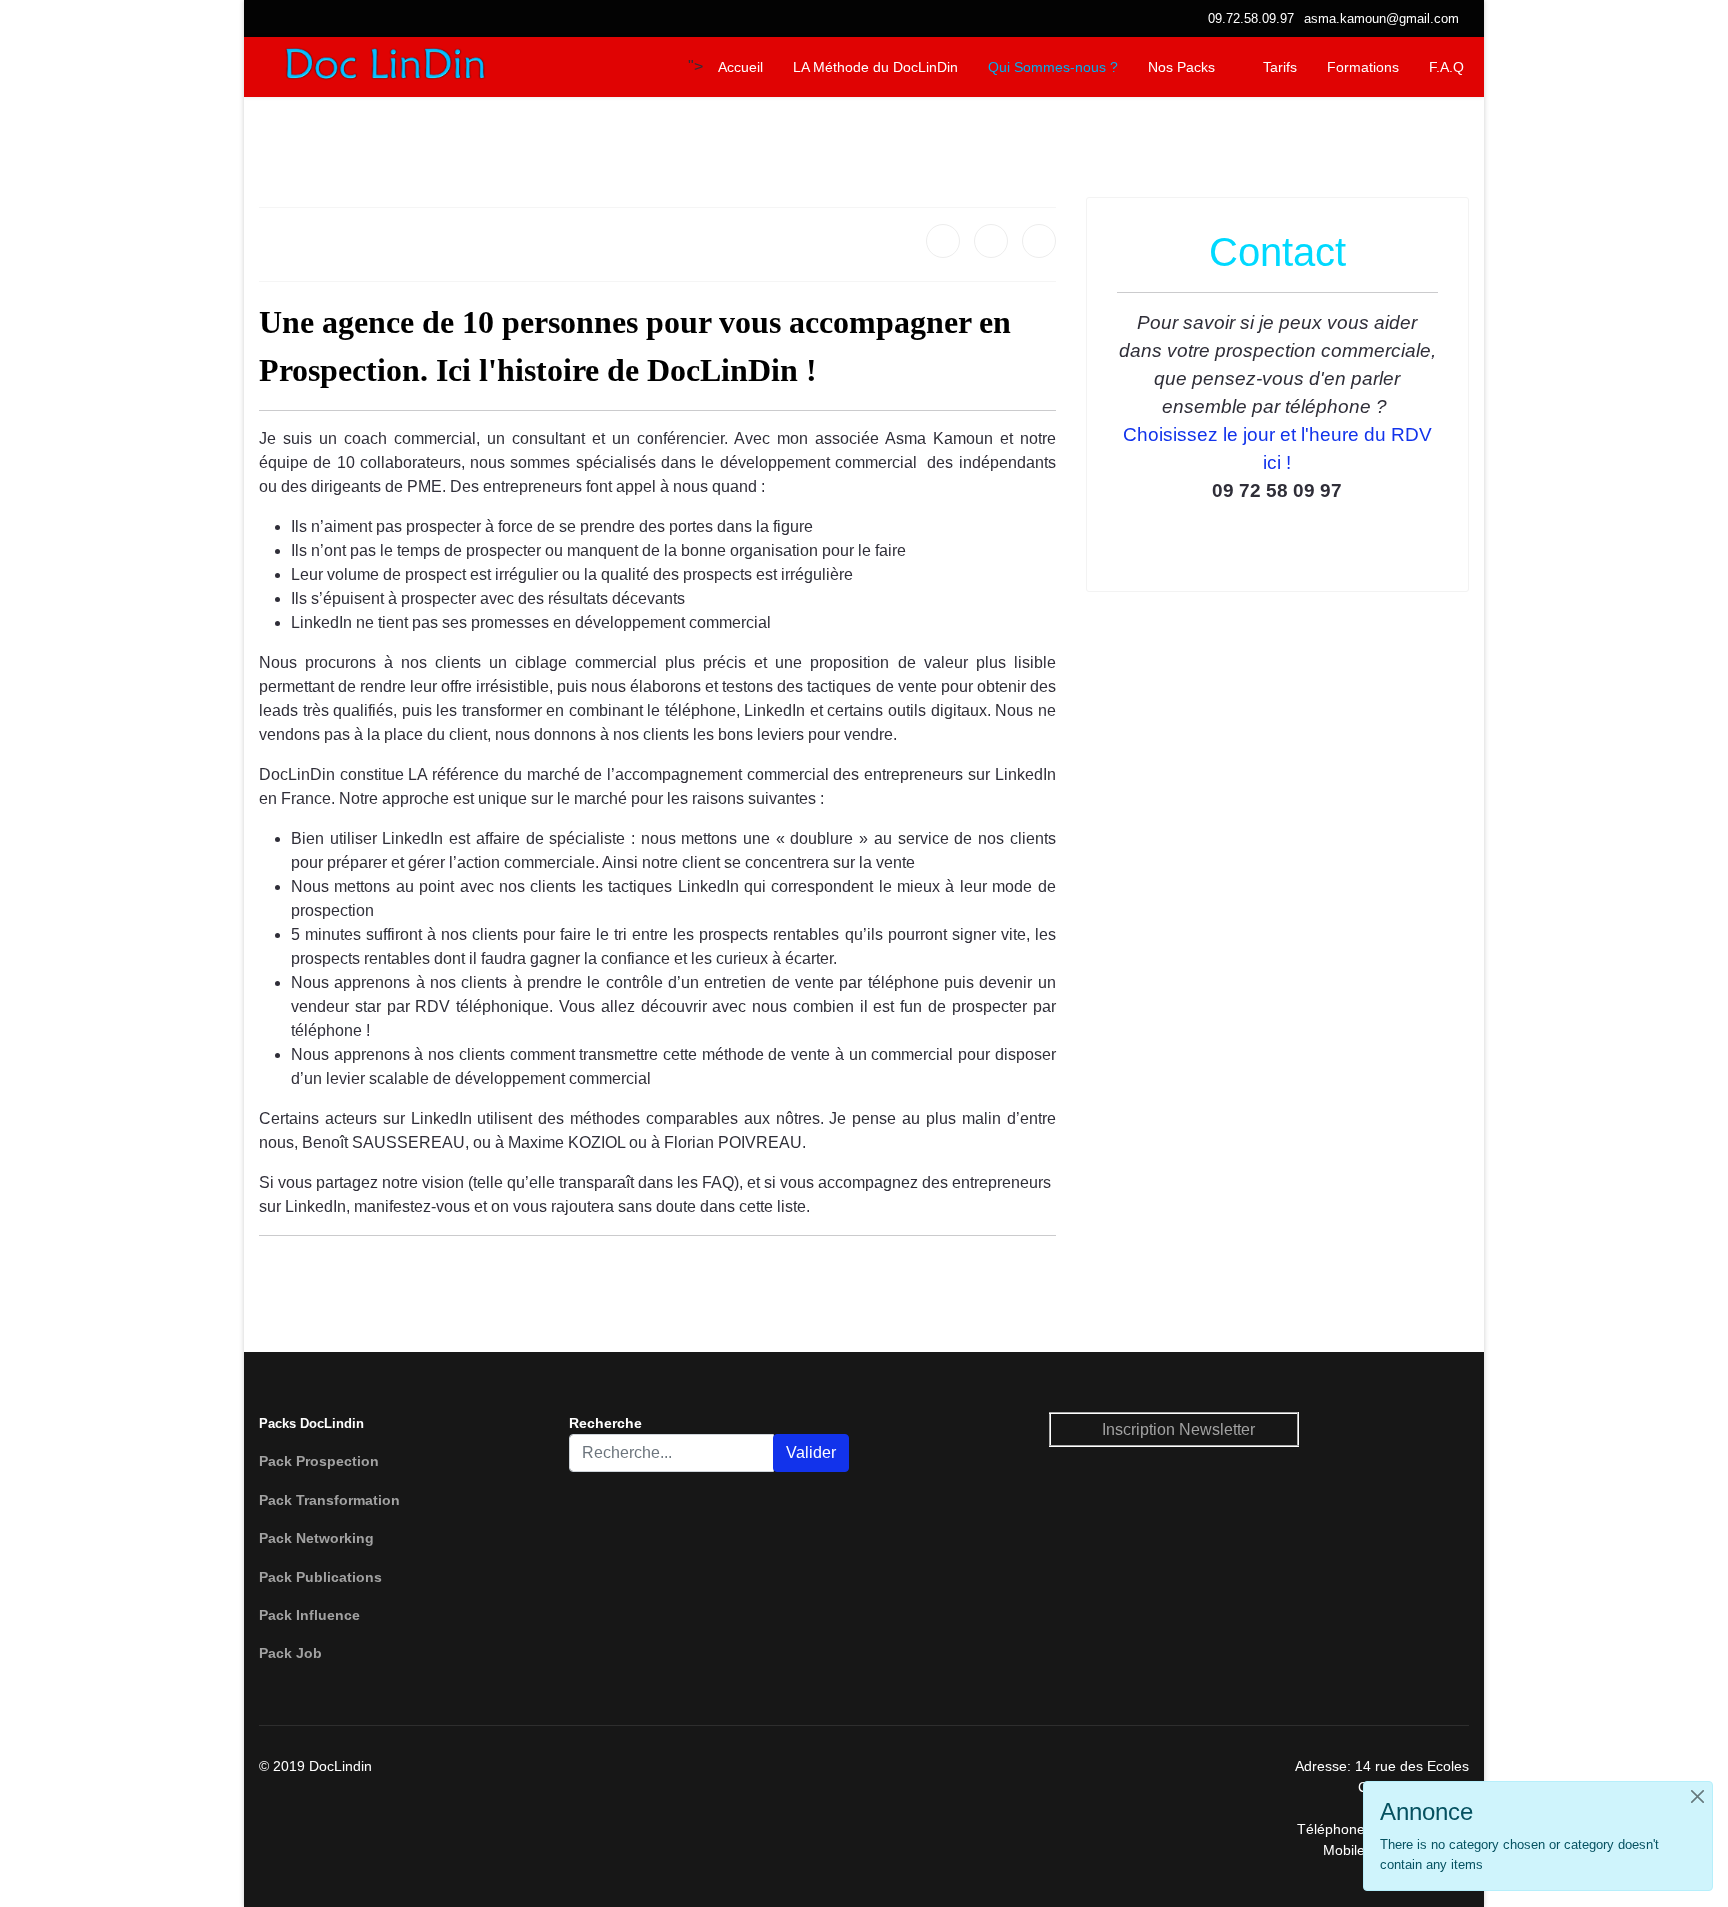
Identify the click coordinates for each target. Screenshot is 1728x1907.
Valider (811, 1452)
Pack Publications (320, 1577)
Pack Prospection (319, 1461)
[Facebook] (943, 241)
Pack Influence (309, 1615)
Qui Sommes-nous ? (1053, 67)
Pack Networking (316, 1538)
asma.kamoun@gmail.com (1381, 19)
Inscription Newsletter (1178, 1429)
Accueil (740, 67)
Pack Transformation (329, 1500)
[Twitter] (991, 241)
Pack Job (290, 1653)
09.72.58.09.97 (1251, 19)
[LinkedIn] (1039, 241)
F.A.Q (1446, 67)
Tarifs (1280, 67)
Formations (1363, 67)
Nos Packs (1181, 67)
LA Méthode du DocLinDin (875, 67)
